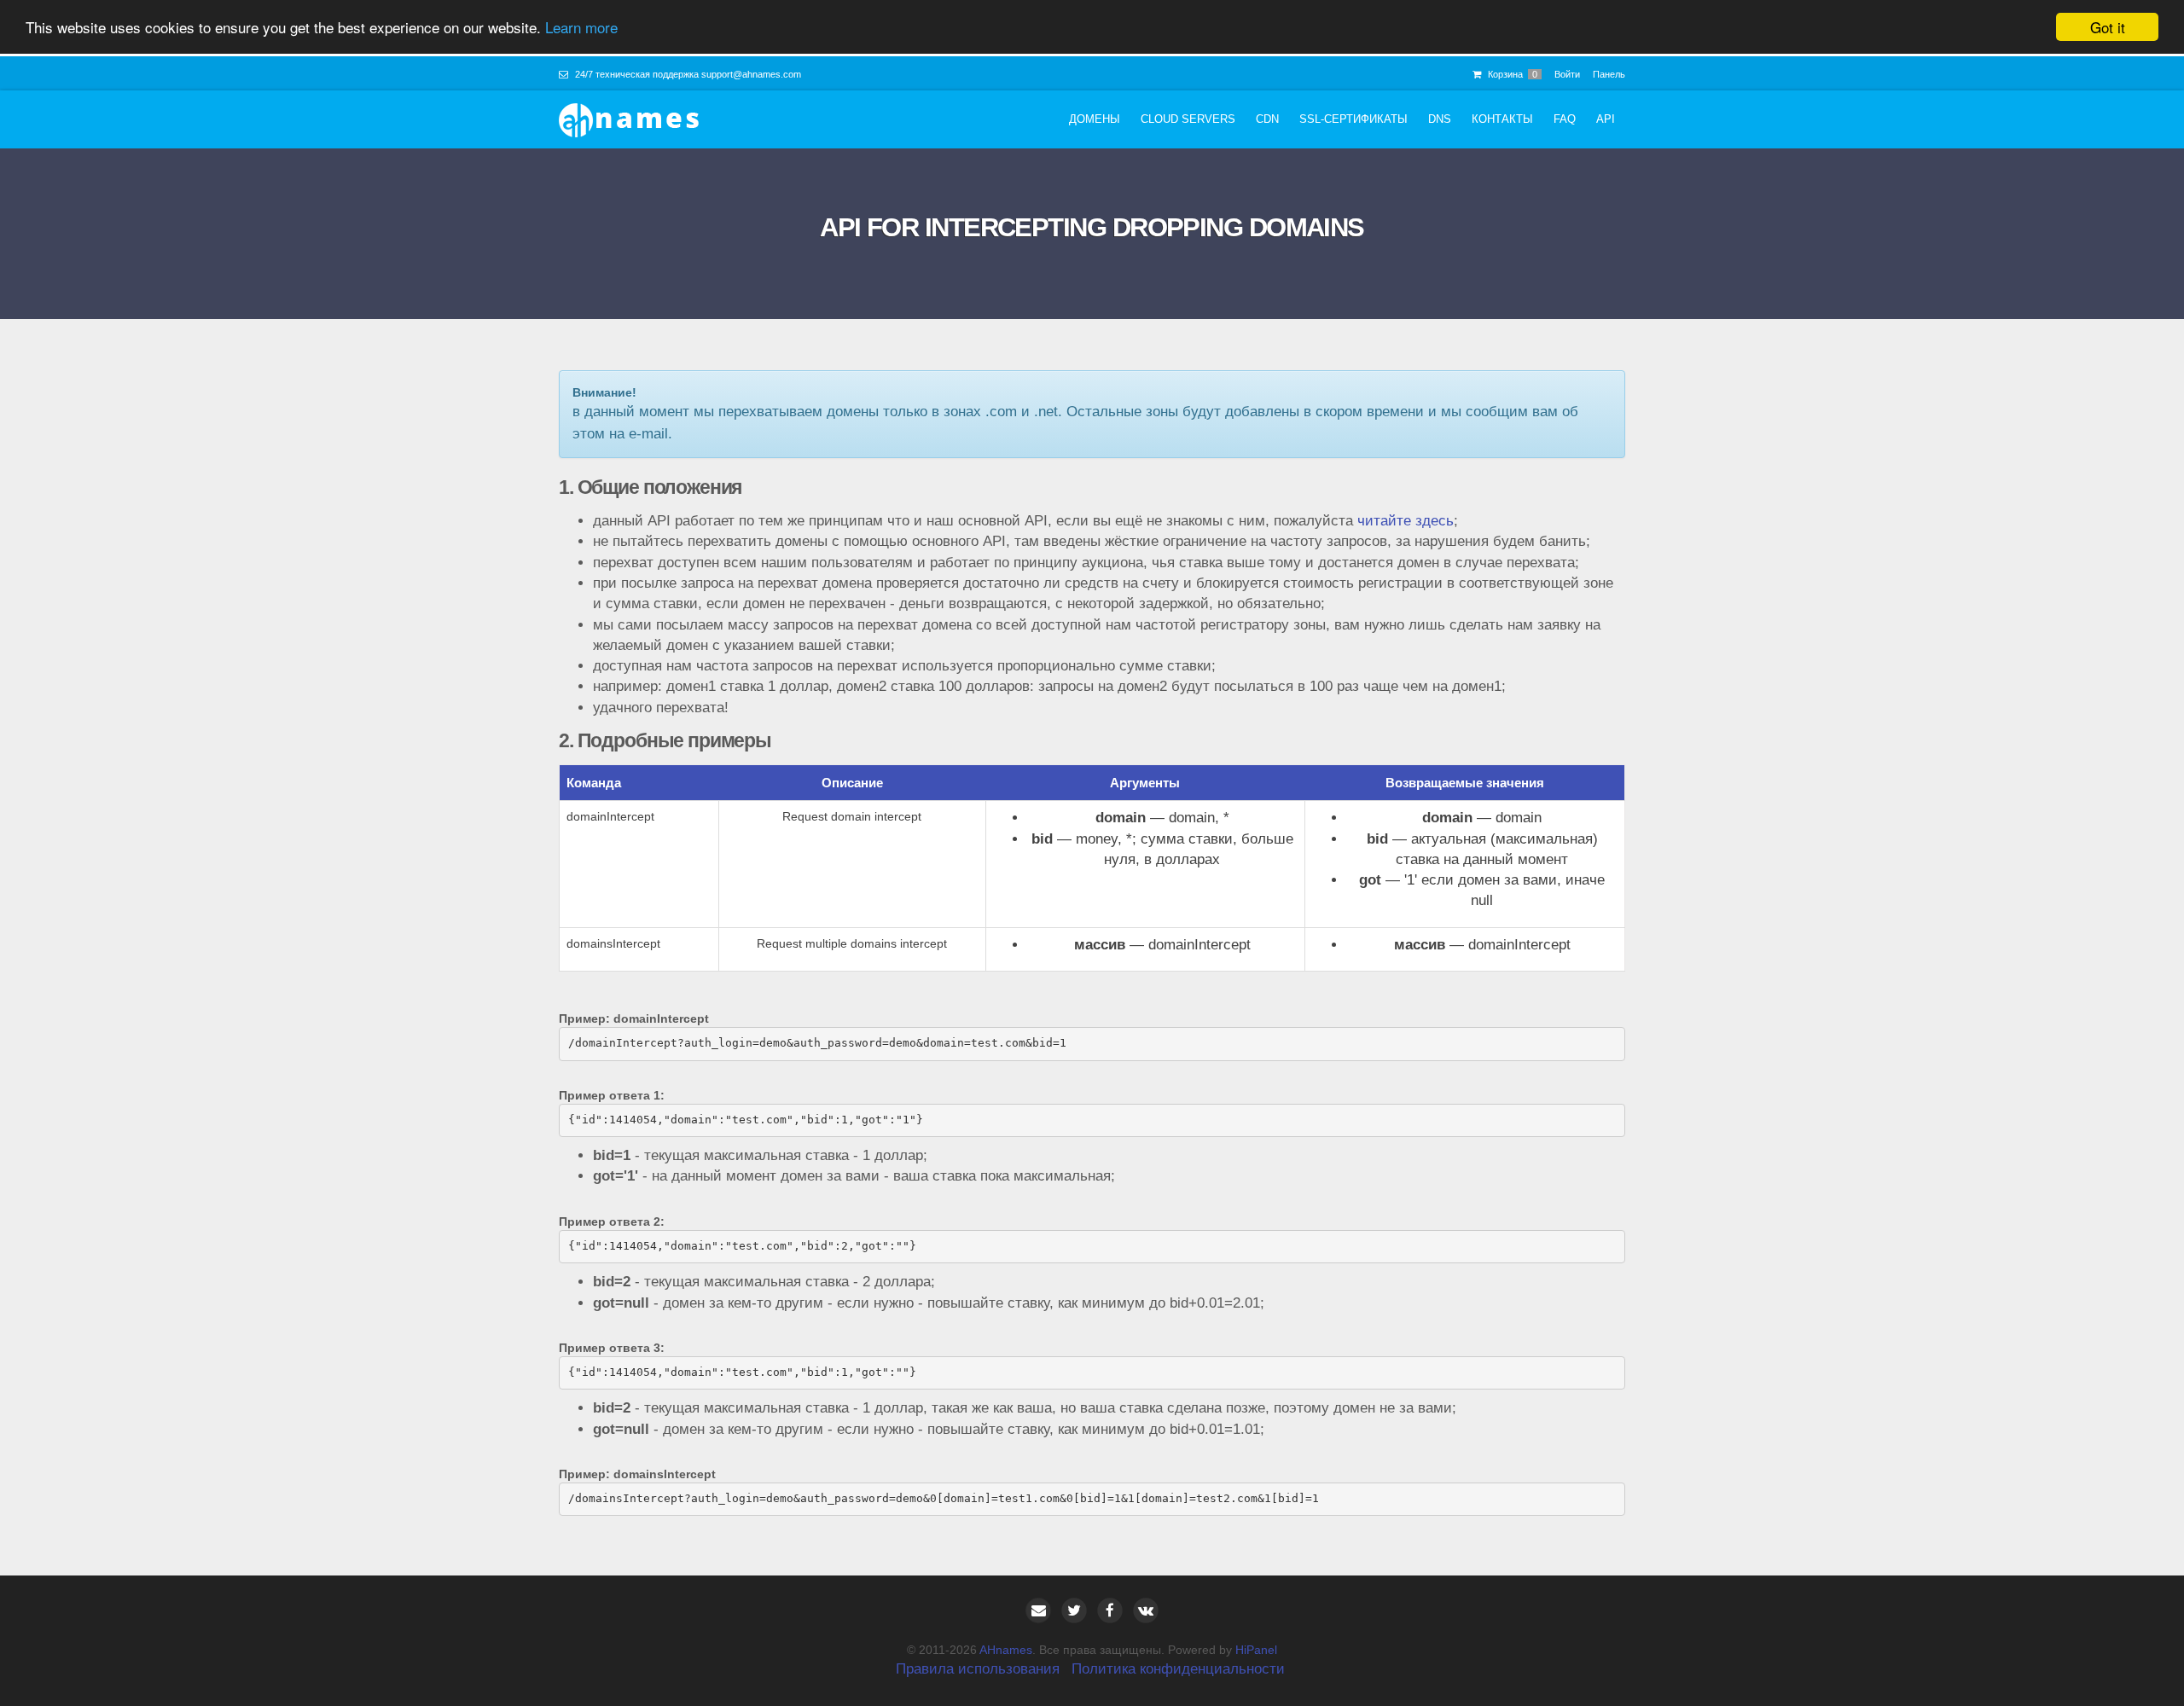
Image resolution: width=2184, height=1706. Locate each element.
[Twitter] (1074, 1610)
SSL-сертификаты (1353, 119)
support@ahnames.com (751, 74)
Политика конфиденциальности (1178, 1669)
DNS (1440, 119)
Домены (1095, 119)
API (1606, 119)
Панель (1609, 74)
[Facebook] (1110, 1610)
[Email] (1038, 1610)
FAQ (1565, 119)
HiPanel (1256, 1650)
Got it (2108, 27)
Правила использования (978, 1669)
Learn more (581, 28)
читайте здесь (1406, 521)
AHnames (1006, 1650)
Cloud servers (1188, 119)
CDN (1267, 119)
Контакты (1502, 119)
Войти (1567, 74)
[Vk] (1146, 1610)
